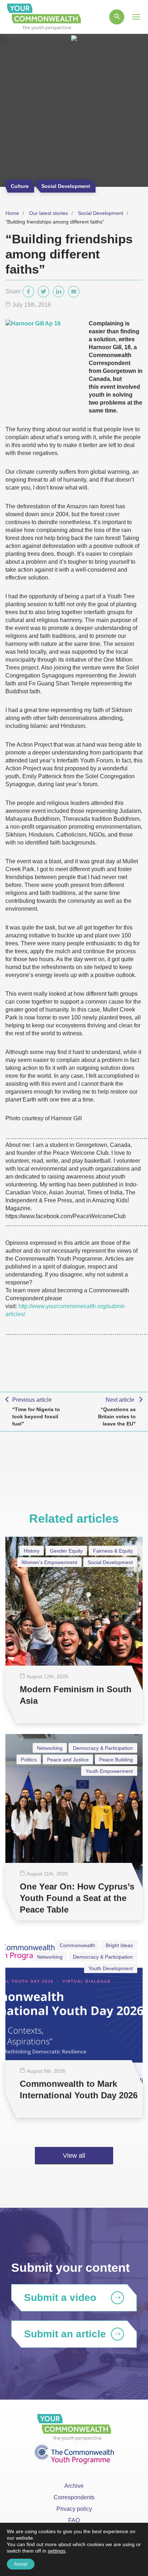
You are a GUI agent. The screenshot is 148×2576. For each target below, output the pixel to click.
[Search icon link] (117, 17)
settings (57, 2551)
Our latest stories (48, 213)
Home (12, 213)
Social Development (101, 213)
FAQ (74, 2520)
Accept (21, 2564)
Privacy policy (74, 2509)
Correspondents (74, 2497)
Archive (74, 2486)
